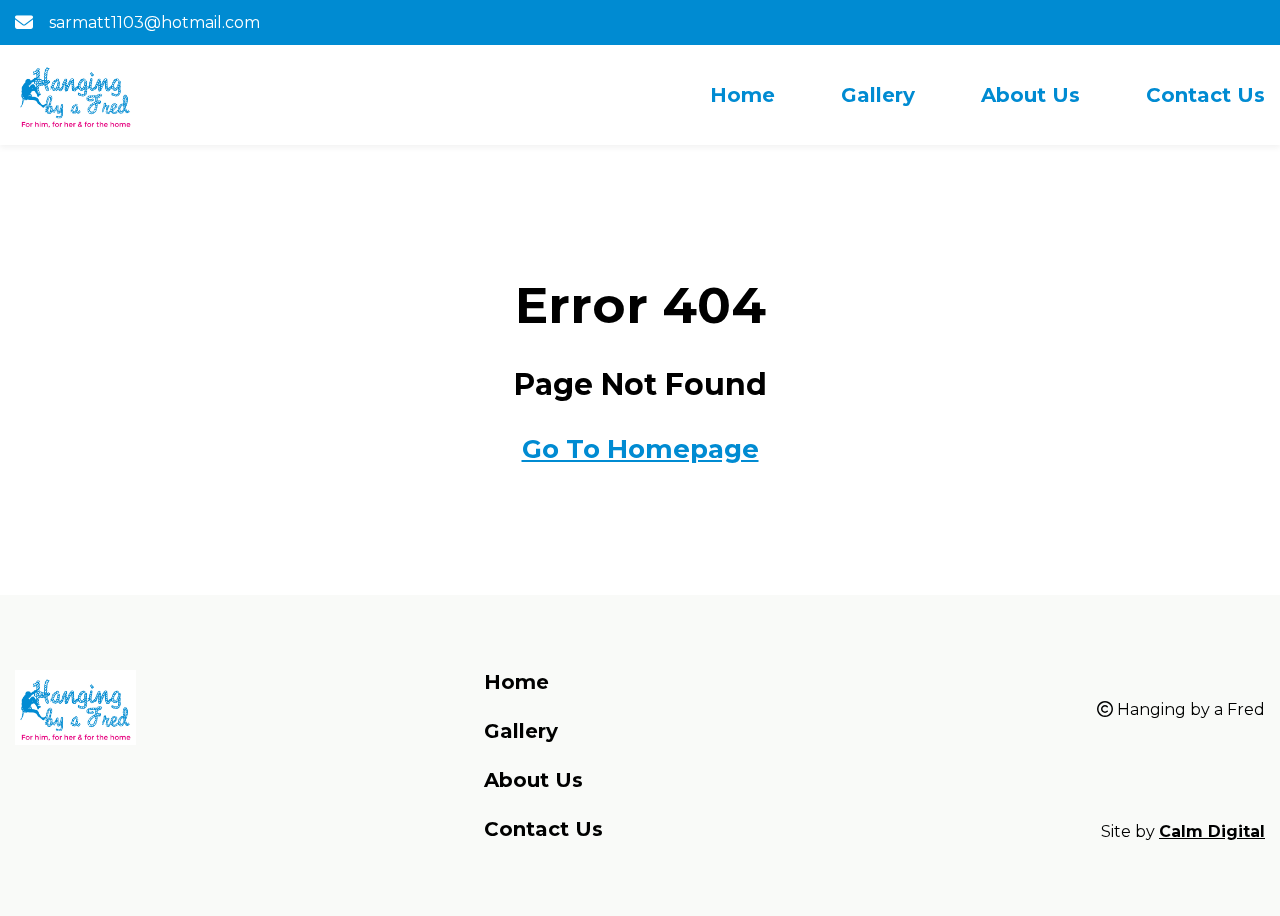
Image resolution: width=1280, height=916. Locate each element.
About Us (1030, 95)
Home (742, 95)
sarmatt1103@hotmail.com (154, 22)
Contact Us (1205, 95)
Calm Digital (1212, 831)
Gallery (878, 95)
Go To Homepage (640, 449)
